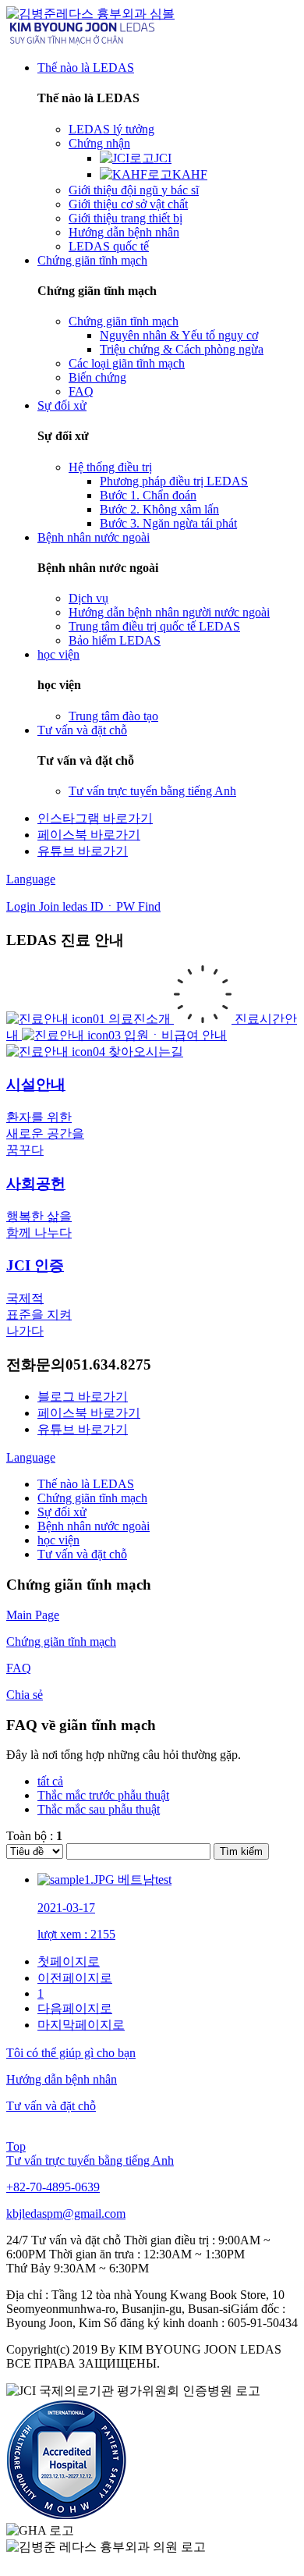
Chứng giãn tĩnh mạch (92, 1498)
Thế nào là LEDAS (86, 1484)
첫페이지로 (69, 1961)
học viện (58, 1540)
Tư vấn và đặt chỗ (82, 1554)
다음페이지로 (75, 2008)
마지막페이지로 (81, 2025)
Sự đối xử (62, 1512)
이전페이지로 (75, 1978)
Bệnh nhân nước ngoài (94, 1526)
